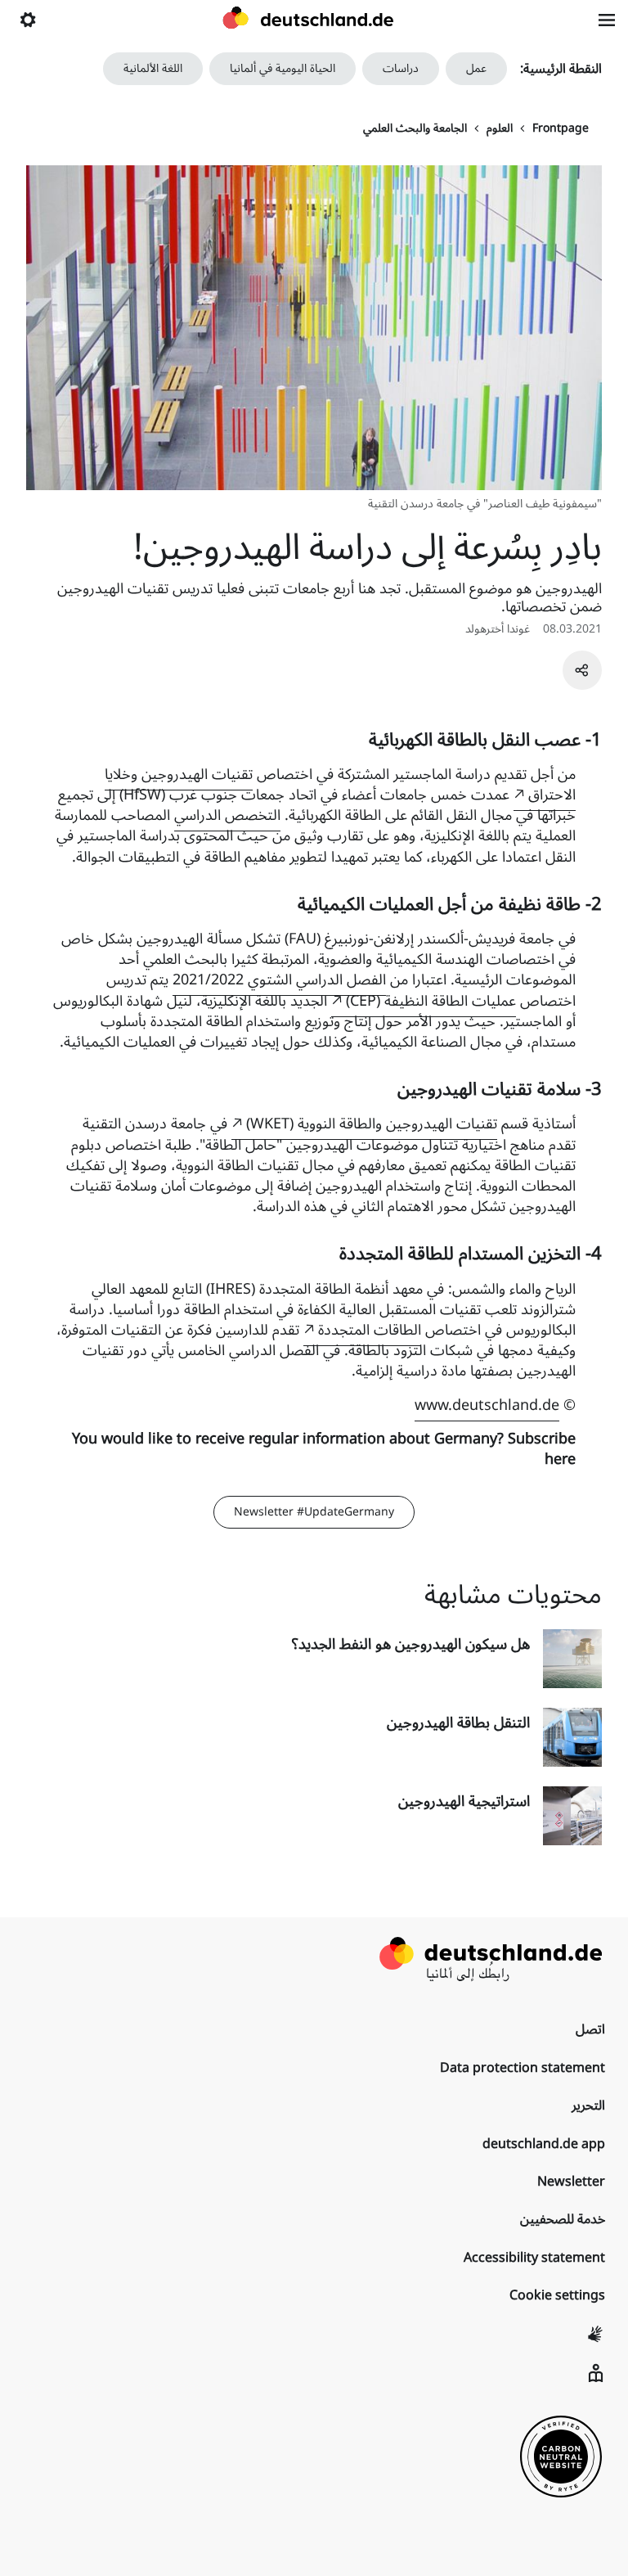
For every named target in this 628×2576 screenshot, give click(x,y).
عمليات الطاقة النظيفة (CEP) (431, 1001)
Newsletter (571, 2182)
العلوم (500, 128)
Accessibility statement (534, 2258)
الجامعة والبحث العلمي (415, 128)
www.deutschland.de (487, 1405)
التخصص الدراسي (227, 815)
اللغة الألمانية (153, 68)
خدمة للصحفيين (563, 2219)
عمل (476, 68)
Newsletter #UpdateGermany (314, 1512)
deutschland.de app (544, 2144)
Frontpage (561, 128)
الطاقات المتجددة (370, 1330)
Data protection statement (523, 2068)
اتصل (590, 2029)
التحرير (588, 2105)
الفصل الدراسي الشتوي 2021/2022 (279, 980)
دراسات (401, 68)
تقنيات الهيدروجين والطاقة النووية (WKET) (372, 1124)
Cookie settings (557, 2295)
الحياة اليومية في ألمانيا (283, 68)
